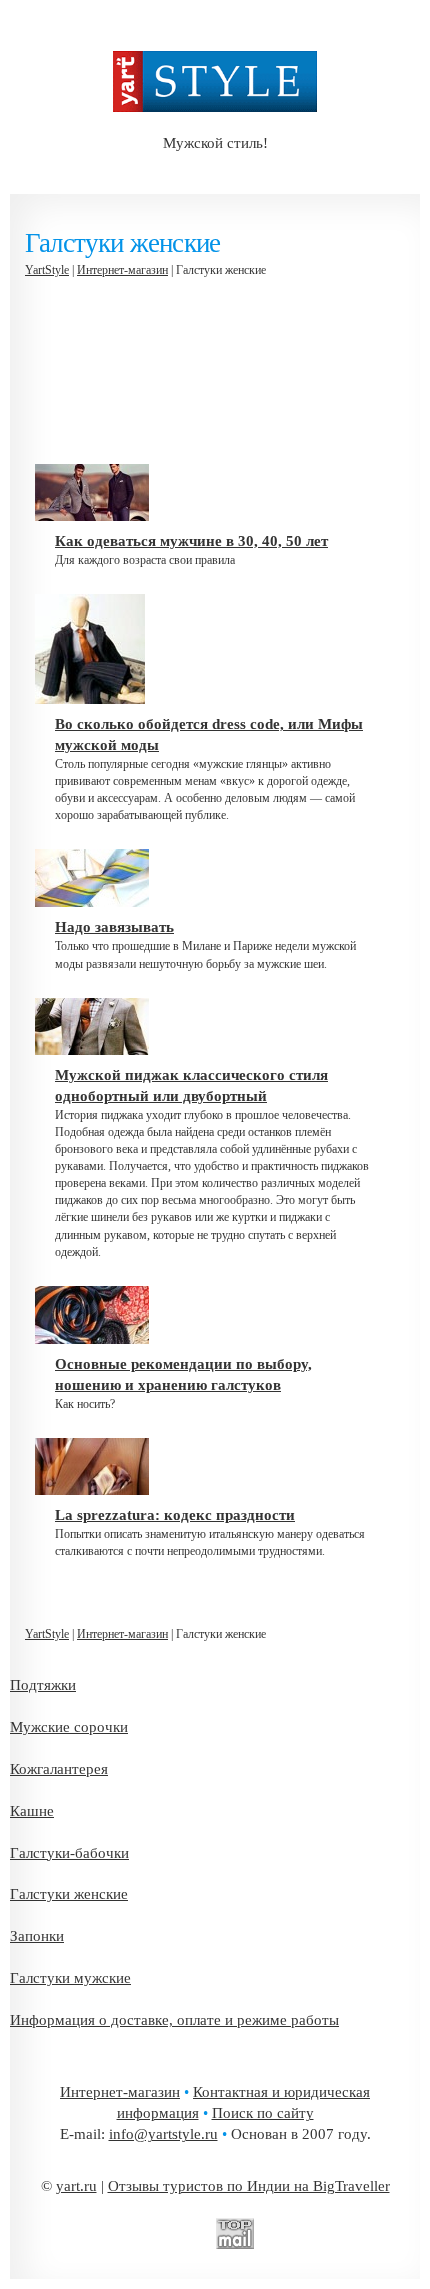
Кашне (32, 1811)
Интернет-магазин (122, 270)
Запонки (37, 1936)
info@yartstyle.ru (163, 2134)
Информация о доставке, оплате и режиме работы (174, 2020)
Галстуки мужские (70, 1978)
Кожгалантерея (59, 1769)
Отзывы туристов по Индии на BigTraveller (249, 2186)
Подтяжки (43, 1685)
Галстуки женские (69, 1894)
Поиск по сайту (263, 2113)
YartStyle (47, 270)
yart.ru (76, 2186)
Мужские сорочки (69, 1727)
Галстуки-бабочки (69, 1853)
